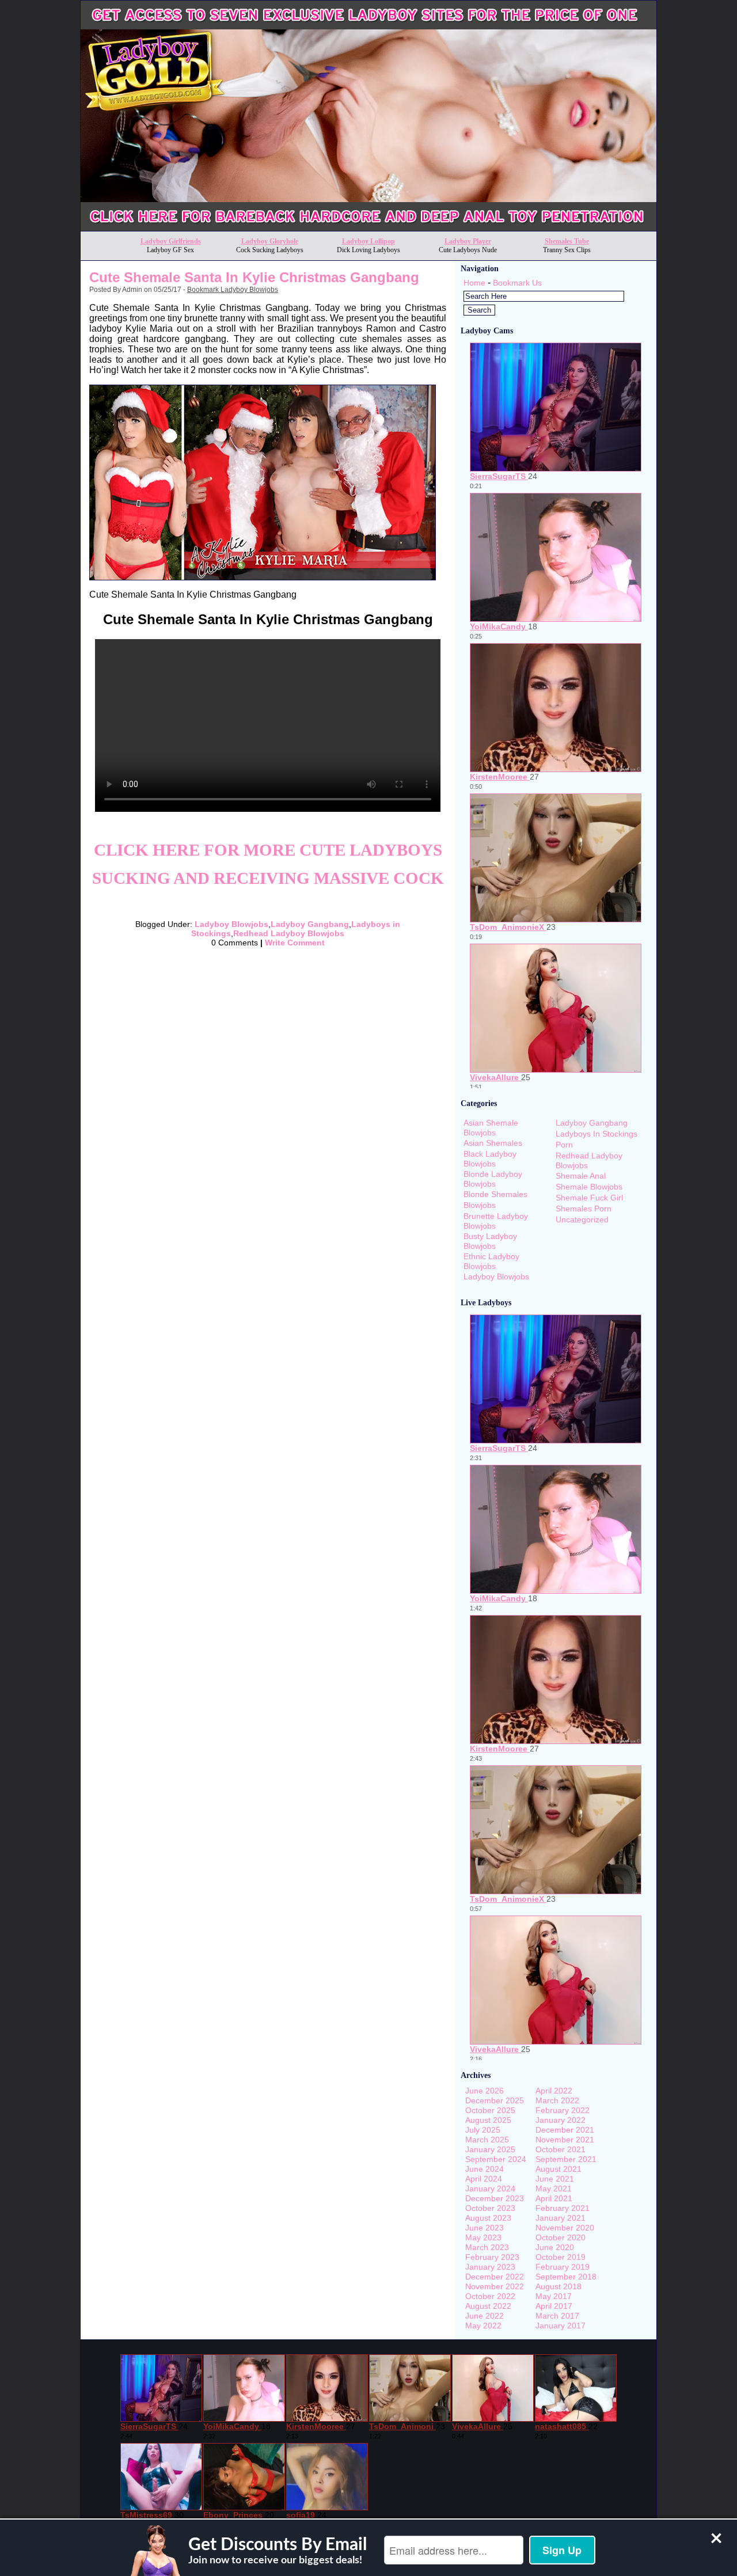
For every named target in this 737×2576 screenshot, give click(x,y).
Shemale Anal (581, 1176)
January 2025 (490, 2149)
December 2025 (495, 2100)
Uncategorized (582, 1219)
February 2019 (563, 2267)
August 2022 (488, 2306)
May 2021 (554, 2189)
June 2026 (485, 2091)
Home (474, 283)
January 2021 (561, 2218)
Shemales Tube (567, 241)
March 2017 (557, 2316)
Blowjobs (480, 1205)
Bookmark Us (517, 283)
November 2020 (565, 2228)
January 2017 (561, 2326)
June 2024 (485, 2169)
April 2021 (554, 2198)
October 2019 (561, 2257)
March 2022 (557, 2100)
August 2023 (488, 2218)
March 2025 (487, 2140)
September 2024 (496, 2159)
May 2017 (554, 2296)
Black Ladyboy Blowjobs (490, 1159)
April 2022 (554, 2091)
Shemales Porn (584, 1209)
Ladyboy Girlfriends (171, 241)
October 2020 (561, 2237)
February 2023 (492, 2257)
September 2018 (566, 2277)
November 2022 (495, 2286)
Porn (564, 1145)
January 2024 (490, 2189)
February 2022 (563, 2110)
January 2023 (490, 2267)
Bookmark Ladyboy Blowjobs (233, 290)
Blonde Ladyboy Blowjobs (493, 1179)
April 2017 (554, 2306)
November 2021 (565, 2140)
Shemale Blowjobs (589, 1187)
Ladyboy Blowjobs (231, 924)
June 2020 (555, 2247)
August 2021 (559, 2169)
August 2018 (559, 2286)
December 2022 (495, 2277)
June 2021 (555, 2179)
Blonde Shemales (495, 1194)
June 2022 (485, 2316)
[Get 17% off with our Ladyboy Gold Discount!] (368, 228)
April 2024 (484, 2179)
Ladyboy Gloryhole (270, 241)
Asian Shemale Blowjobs (491, 1128)
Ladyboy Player (468, 241)
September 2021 (566, 2159)
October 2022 (490, 2296)
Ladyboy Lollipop (368, 241)
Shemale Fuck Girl (589, 1198)
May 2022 (483, 2326)
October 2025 (490, 2110)
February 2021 (563, 2208)
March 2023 (487, 2247)
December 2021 (565, 2130)
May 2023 (483, 2237)
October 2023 (490, 2208)
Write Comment (295, 943)
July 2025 (483, 2130)
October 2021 (561, 2149)
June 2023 (485, 2228)
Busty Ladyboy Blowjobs (490, 1241)
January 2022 (561, 2120)
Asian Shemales (493, 1143)
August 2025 (488, 2120)
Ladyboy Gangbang (310, 924)
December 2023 (495, 2198)
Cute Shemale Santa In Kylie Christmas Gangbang (254, 277)
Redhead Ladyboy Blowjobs (289, 933)
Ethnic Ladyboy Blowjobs (491, 1261)
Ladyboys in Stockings (597, 1134)
